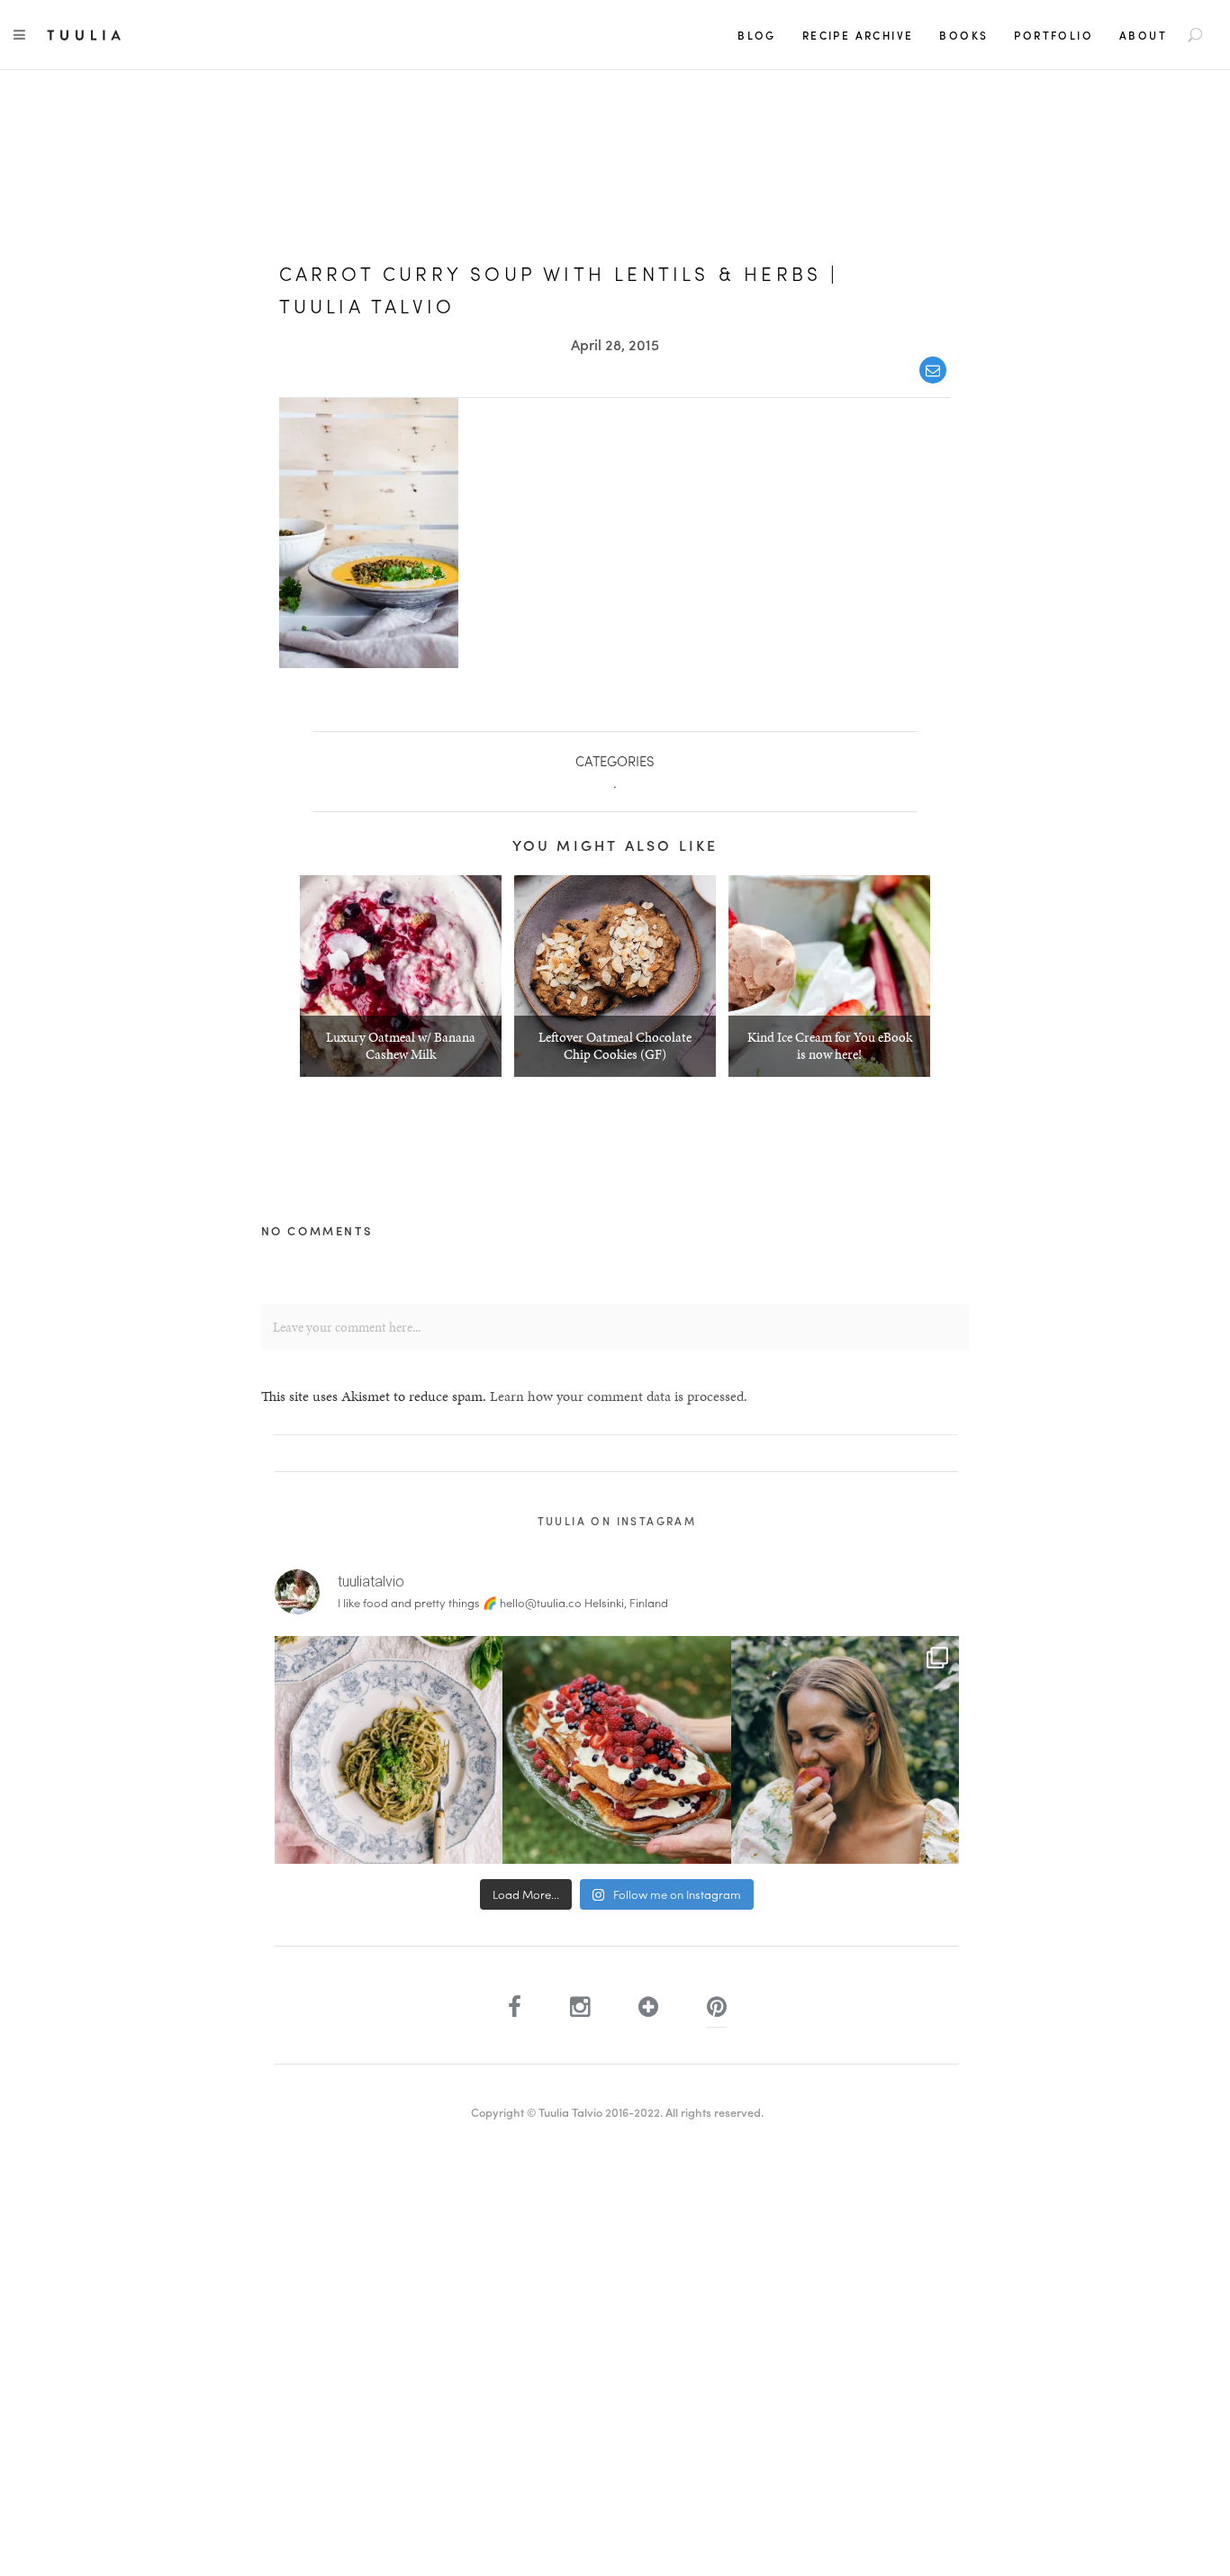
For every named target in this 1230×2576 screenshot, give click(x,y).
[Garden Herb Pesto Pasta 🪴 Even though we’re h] (389, 1750)
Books (963, 35)
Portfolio (1054, 35)
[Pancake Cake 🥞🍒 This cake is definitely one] (616, 1750)
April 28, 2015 (615, 344)
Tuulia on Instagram (617, 1521)
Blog (757, 35)
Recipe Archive (858, 35)
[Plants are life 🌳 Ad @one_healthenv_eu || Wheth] (845, 1750)
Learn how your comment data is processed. (619, 1396)
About (1143, 35)
